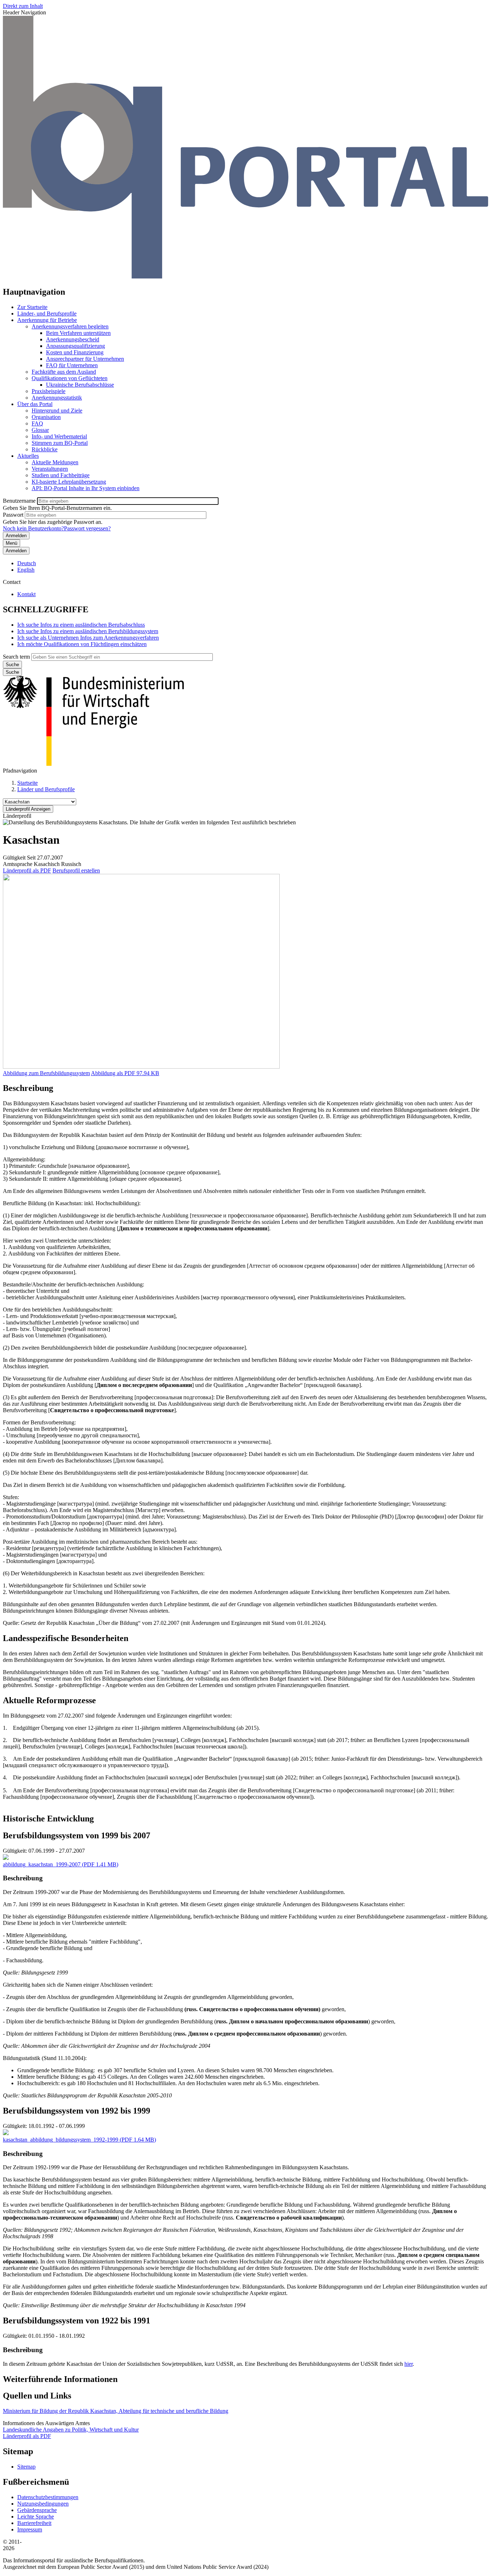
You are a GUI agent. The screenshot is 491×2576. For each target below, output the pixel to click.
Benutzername (19, 501)
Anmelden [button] (16, 551)
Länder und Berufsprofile (46, 789)
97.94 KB (125, 1073)
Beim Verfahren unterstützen (78, 333)
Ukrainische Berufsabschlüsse (80, 385)
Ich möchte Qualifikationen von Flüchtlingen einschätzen (82, 644)
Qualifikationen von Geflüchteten (70, 378)
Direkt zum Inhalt (23, 6)
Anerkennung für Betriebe (47, 320)
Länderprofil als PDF (27, 870)
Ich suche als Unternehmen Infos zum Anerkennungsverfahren (88, 638)
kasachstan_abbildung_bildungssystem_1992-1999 (61, 2140)
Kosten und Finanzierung (75, 352)
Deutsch (27, 563)
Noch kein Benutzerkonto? (33, 528)
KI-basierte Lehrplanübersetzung (69, 482)
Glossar (40, 430)
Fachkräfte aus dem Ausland (64, 372)
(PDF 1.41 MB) (61, 1864)
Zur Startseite (32, 307)
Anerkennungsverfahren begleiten (70, 326)
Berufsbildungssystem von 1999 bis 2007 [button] (77, 1835)
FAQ (37, 423)
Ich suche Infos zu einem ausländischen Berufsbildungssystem (88, 631)
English (26, 570)
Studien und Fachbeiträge (61, 475)
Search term (16, 657)
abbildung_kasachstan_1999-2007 (42, 1864)
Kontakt (26, 594)
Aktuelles (28, 456)
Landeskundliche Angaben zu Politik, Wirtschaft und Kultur (71, 2430)
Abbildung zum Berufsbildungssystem (46, 1073)
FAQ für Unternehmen (72, 365)
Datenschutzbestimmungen (48, 2497)
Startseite (27, 783)
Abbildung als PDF (113, 1073)
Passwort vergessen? (87, 528)
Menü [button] (12, 543)
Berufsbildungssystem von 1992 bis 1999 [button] (77, 2111)
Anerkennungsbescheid (73, 339)
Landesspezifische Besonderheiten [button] (66, 1638)
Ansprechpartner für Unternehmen (85, 359)
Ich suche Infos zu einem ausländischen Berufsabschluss (81, 625)
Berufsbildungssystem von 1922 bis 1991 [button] (77, 2321)
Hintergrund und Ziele (57, 411)
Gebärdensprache (37, 2510)
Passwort (13, 515)
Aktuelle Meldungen (55, 462)
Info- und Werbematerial (59, 436)
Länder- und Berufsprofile (47, 314)
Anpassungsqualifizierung (75, 346)
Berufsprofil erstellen (76, 870)
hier (409, 2364)
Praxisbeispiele (49, 391)
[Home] (245, 277)
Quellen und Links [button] (37, 2396)
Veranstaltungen (50, 469)
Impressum (30, 2529)
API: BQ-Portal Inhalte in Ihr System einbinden (86, 488)
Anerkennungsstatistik (57, 398)
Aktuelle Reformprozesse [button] (49, 1700)
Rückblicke (45, 449)
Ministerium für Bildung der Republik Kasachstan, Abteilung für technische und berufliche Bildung (116, 2411)
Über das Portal (35, 404)
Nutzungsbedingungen (43, 2504)
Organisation (46, 417)
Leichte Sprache (36, 2517)
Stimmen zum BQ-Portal (60, 443)
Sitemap (26, 2467)
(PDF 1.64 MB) (79, 2140)
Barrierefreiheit (34, 2523)
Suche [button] (12, 672)
